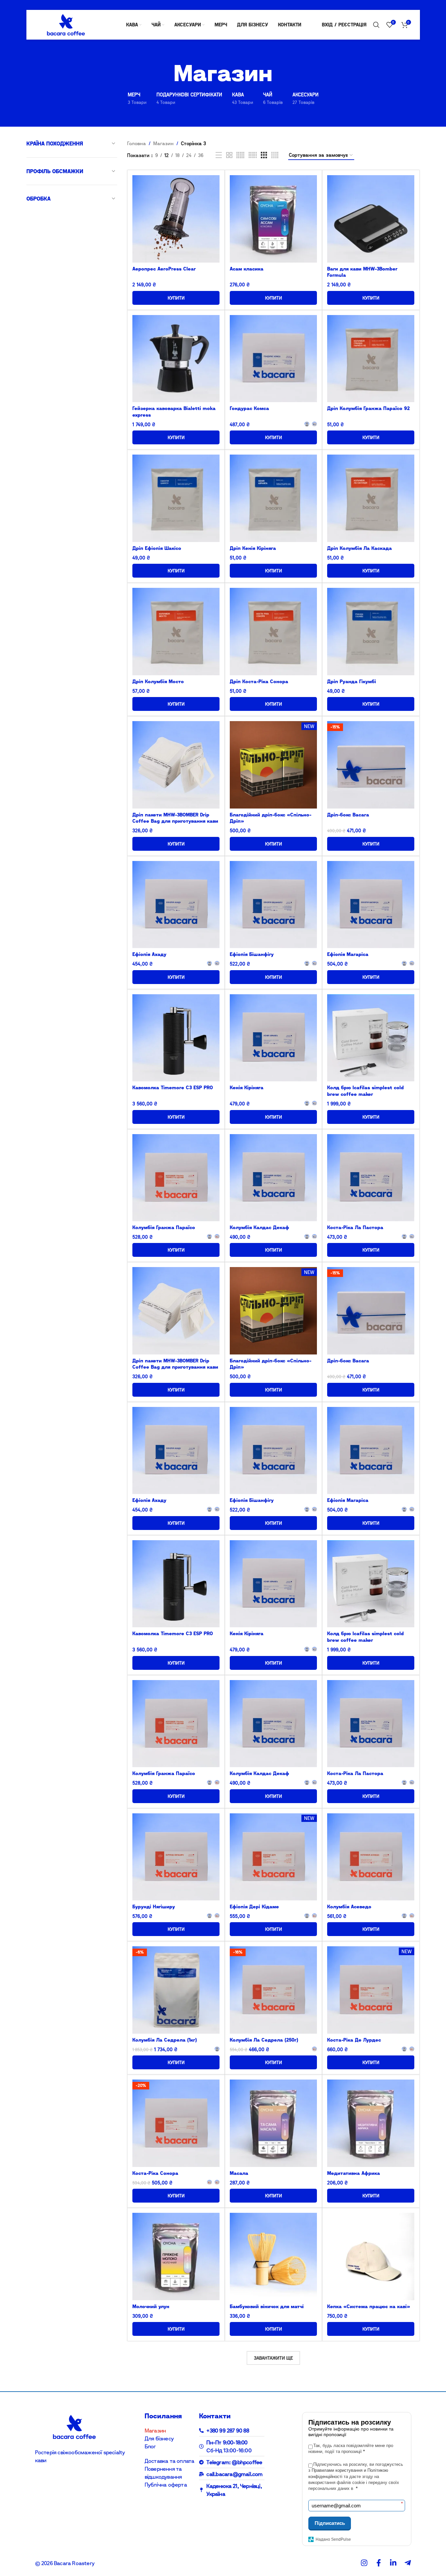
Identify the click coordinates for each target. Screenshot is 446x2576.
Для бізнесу (159, 2438)
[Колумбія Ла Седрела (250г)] (273, 1990)
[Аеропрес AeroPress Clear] (176, 219)
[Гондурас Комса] (273, 359)
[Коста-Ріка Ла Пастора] (371, 1178)
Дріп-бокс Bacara (348, 815)
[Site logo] (66, 24)
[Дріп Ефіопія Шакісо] (176, 498)
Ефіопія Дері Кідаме (254, 1907)
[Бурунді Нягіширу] (176, 1857)
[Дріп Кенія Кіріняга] (273, 498)
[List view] (219, 155)
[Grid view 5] (240, 155)
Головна (137, 143)
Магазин (163, 143)
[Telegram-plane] (408, 2563)
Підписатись (330, 2523)
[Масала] (273, 2123)
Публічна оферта (166, 2485)
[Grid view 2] (229, 155)
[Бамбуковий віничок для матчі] (273, 2256)
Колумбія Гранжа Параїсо (164, 1227)
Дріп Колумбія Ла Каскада (360, 548)
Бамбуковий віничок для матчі (267, 2306)
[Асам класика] (273, 219)
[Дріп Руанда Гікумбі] (371, 631)
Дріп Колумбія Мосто (158, 681)
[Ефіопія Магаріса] (371, 905)
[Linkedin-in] (393, 2563)
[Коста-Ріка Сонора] (176, 2123)
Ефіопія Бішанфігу (252, 954)
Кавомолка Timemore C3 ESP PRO (173, 1087)
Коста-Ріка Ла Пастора (355, 1227)
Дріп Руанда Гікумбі (352, 681)
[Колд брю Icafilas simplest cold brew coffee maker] (371, 1038)
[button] (273, 298)
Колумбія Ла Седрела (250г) (264, 2040)
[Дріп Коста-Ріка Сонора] (273, 631)
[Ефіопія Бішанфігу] (273, 905)
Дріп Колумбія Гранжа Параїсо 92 (368, 408)
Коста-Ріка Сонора (155, 2173)
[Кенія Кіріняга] (273, 1038)
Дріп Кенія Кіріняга (253, 548)
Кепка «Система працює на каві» (369, 2306)
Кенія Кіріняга (247, 1087)
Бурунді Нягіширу (154, 1907)
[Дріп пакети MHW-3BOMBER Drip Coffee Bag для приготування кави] (176, 765)
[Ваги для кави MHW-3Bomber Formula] (371, 219)
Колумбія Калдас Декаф (259, 1227)
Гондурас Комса (249, 408)
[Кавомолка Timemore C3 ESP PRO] (176, 1038)
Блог (150, 2446)
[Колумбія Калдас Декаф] (273, 1178)
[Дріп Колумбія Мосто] (176, 631)
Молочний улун (151, 2306)
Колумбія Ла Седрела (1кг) (165, 2040)
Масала (239, 2173)
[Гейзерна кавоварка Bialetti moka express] (176, 359)
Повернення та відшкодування (163, 2473)
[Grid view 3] (264, 155)
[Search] (376, 25)
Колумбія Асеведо (349, 1907)
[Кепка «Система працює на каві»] (371, 2256)
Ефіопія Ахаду (149, 954)
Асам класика (247, 269)
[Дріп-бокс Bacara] (371, 765)
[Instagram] (364, 2563)
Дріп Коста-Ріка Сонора (259, 681)
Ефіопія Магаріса (348, 954)
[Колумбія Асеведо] (371, 1857)
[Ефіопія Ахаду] (176, 905)
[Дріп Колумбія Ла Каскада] (371, 498)
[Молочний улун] (176, 2256)
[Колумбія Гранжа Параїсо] (176, 1178)
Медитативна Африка (354, 2173)
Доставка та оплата (170, 2461)
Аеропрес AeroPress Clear (164, 269)
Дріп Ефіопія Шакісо (157, 548)
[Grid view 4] (275, 155)
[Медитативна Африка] (371, 2123)
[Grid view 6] (253, 155)
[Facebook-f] (379, 2563)
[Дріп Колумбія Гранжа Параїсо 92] (371, 359)
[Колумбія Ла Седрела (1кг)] (176, 1990)
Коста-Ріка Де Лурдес (354, 2040)
